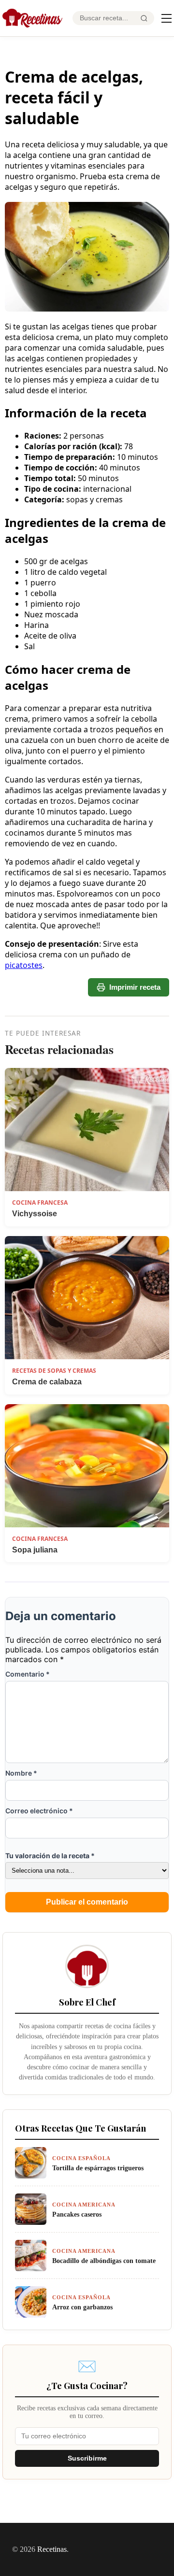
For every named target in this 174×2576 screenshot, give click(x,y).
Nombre (21, 1773)
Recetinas (52, 2549)
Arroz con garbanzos (82, 2307)
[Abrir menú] (167, 18)
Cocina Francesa (40, 1203)
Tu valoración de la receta (50, 1856)
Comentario (28, 1674)
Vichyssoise (35, 1214)
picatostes (24, 965)
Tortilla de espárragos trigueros (98, 2168)
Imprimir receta (135, 987)
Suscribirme (87, 2458)
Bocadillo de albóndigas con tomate (104, 2261)
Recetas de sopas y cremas (54, 1371)
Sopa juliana (35, 1550)
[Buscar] (144, 18)
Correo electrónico (39, 1811)
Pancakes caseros (77, 2214)
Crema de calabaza (47, 1382)
